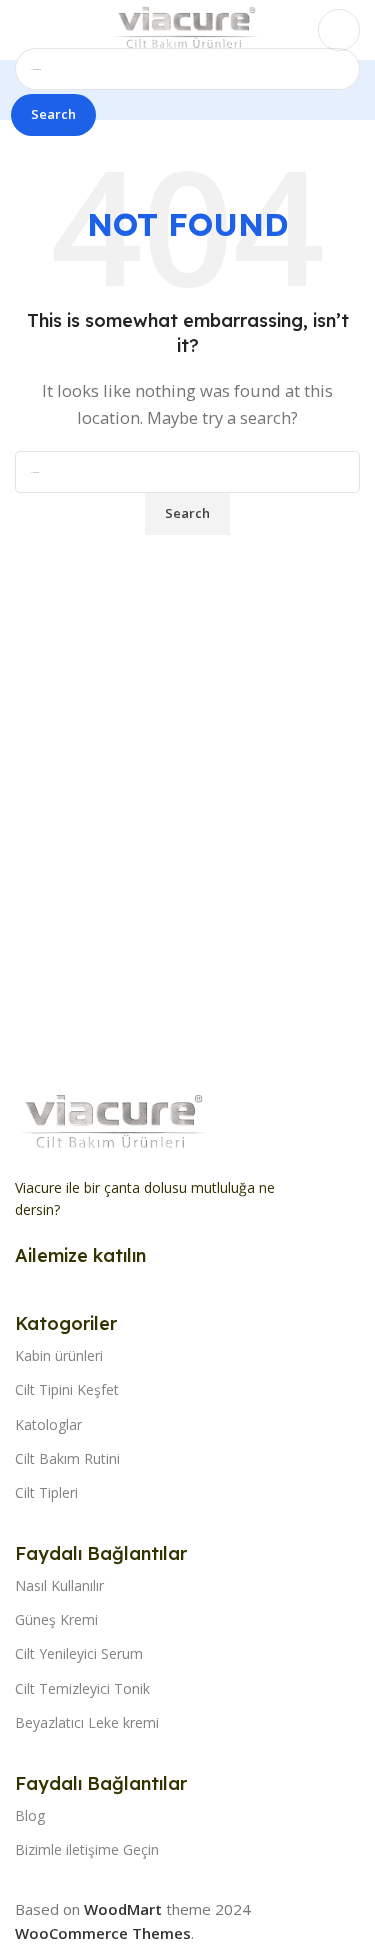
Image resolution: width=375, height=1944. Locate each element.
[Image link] (115, 1122)
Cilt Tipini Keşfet (67, 1389)
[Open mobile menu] (23, 30)
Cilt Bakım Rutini (67, 1458)
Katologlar (48, 1424)
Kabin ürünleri (59, 1355)
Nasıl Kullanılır (59, 1585)
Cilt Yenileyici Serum (79, 1653)
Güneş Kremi (56, 1619)
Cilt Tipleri (46, 1492)
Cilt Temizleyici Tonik (82, 1688)
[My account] (339, 30)
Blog (30, 1815)
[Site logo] (187, 28)
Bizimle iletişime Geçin (87, 1849)
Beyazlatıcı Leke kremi (87, 1722)
